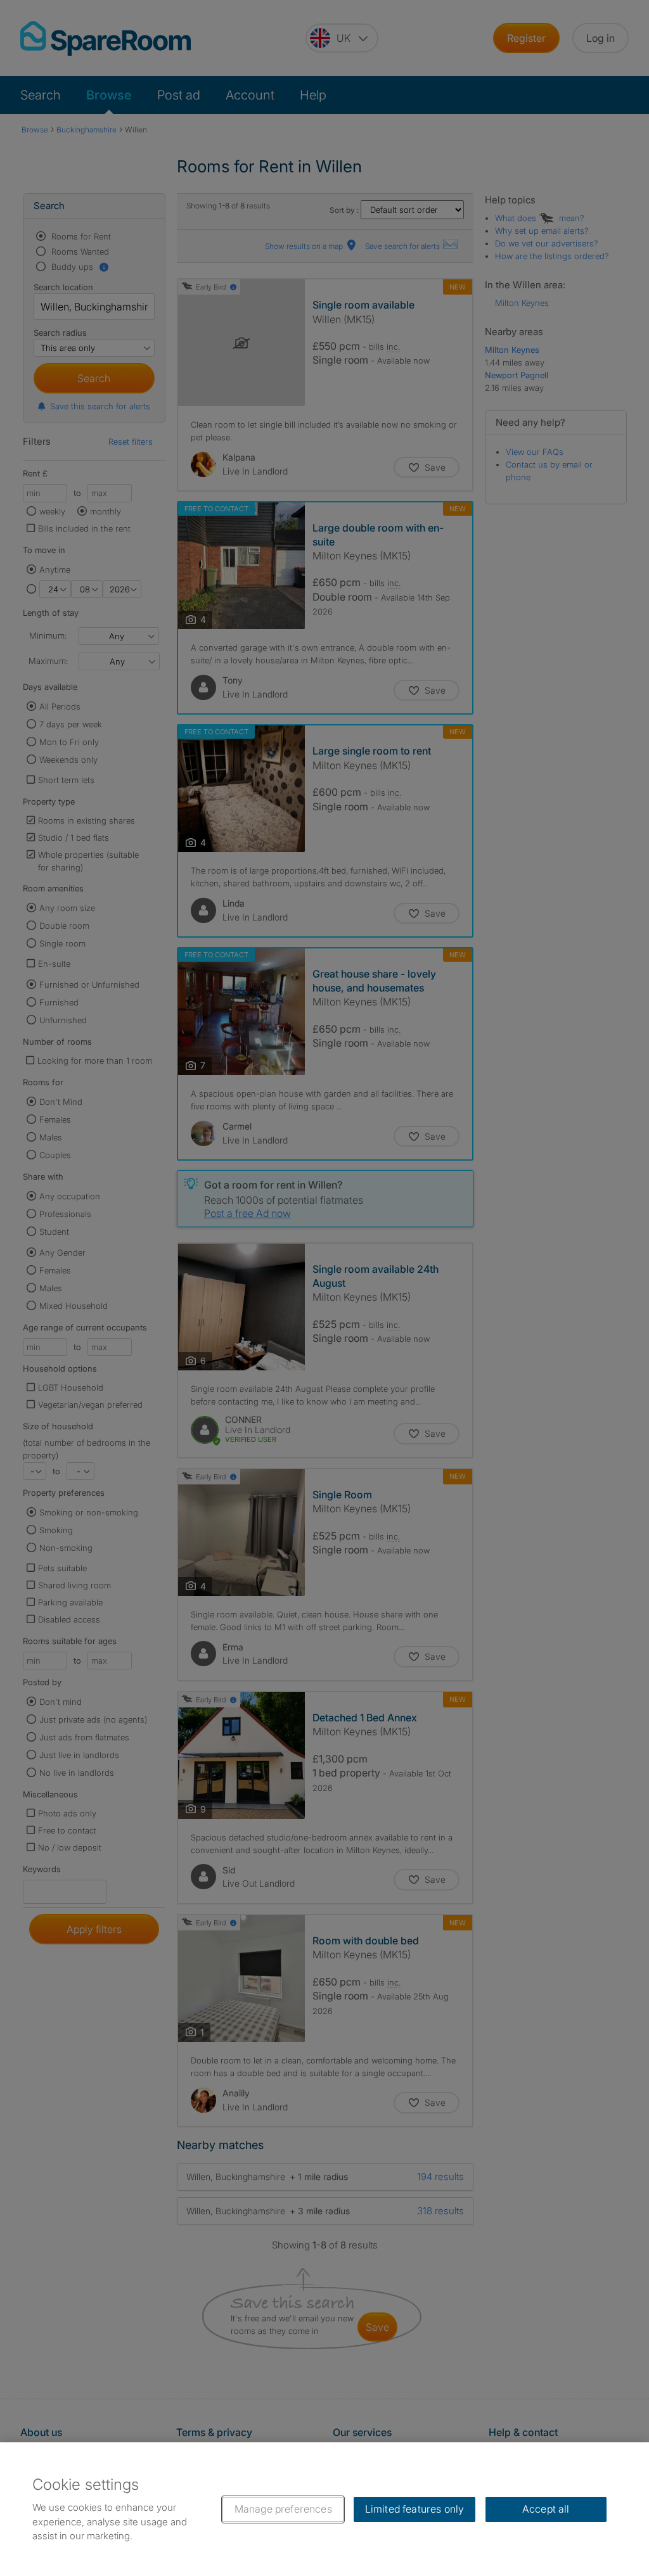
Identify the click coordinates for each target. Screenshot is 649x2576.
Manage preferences (283, 2509)
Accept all (546, 2509)
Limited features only (414, 2509)
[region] (324, 2509)
